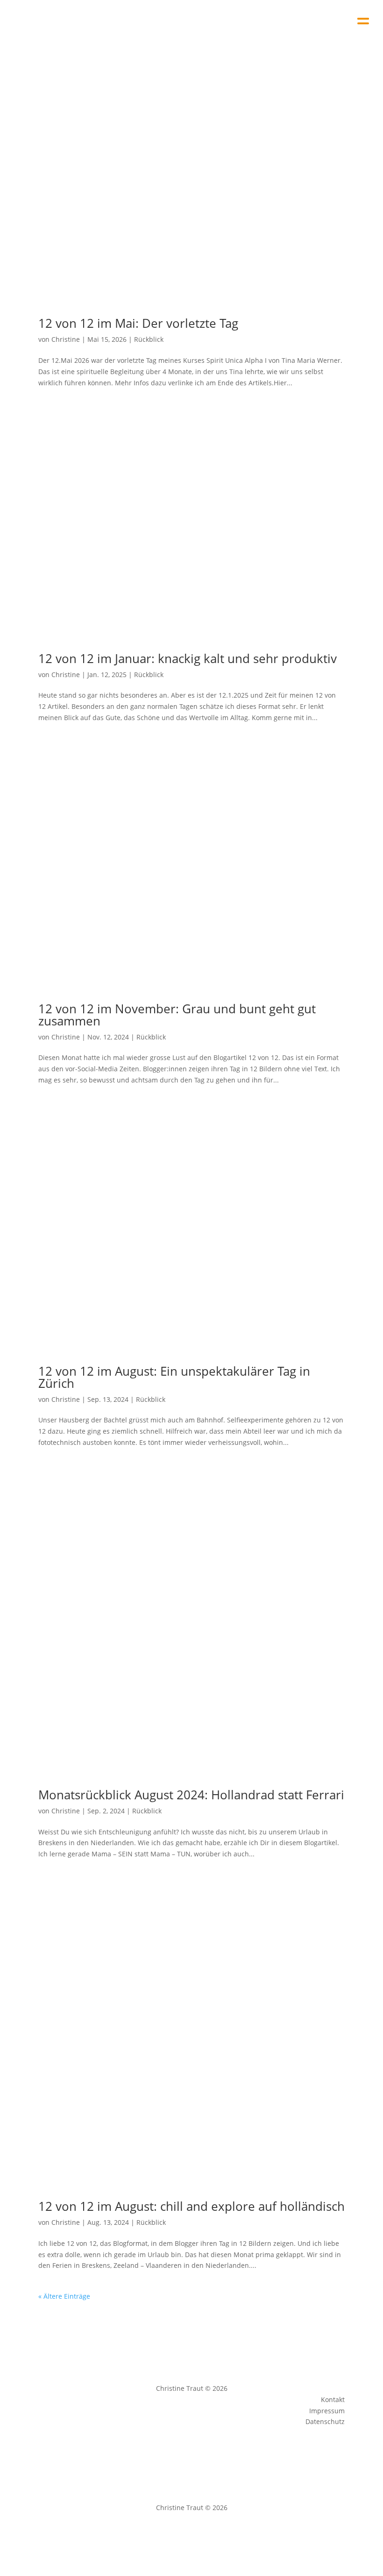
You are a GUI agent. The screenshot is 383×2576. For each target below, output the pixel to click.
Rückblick (149, 339)
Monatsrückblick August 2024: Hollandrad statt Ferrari (191, 1795)
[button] (363, 18)
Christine (66, 339)
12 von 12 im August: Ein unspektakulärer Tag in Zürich (174, 1377)
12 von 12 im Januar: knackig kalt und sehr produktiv (188, 658)
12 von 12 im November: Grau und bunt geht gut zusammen (177, 1015)
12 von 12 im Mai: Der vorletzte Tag (138, 323)
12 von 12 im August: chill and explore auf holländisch (191, 2206)
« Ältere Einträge (64, 2296)
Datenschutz (213, 2533)
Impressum (168, 2533)
